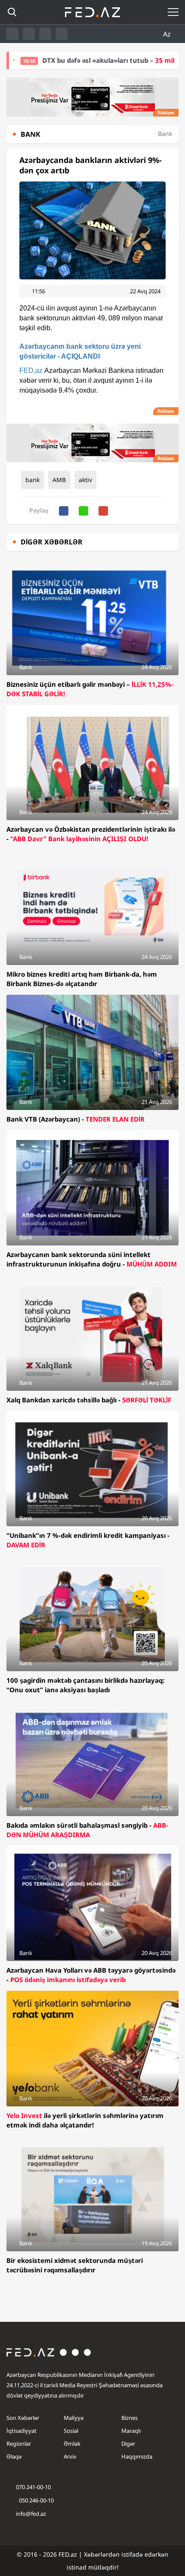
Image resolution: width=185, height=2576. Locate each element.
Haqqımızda (137, 2456)
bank (32, 480)
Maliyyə (74, 2418)
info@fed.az (31, 2514)
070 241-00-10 (33, 2487)
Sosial (71, 2431)
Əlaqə (14, 2456)
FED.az (31, 370)
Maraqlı (131, 2431)
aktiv (85, 480)
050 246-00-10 (36, 2500)
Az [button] (168, 34)
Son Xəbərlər (23, 2418)
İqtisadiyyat (22, 2431)
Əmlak (72, 2444)
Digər (128, 2444)
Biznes (129, 2418)
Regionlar (19, 2444)
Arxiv (70, 2456)
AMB (59, 480)
